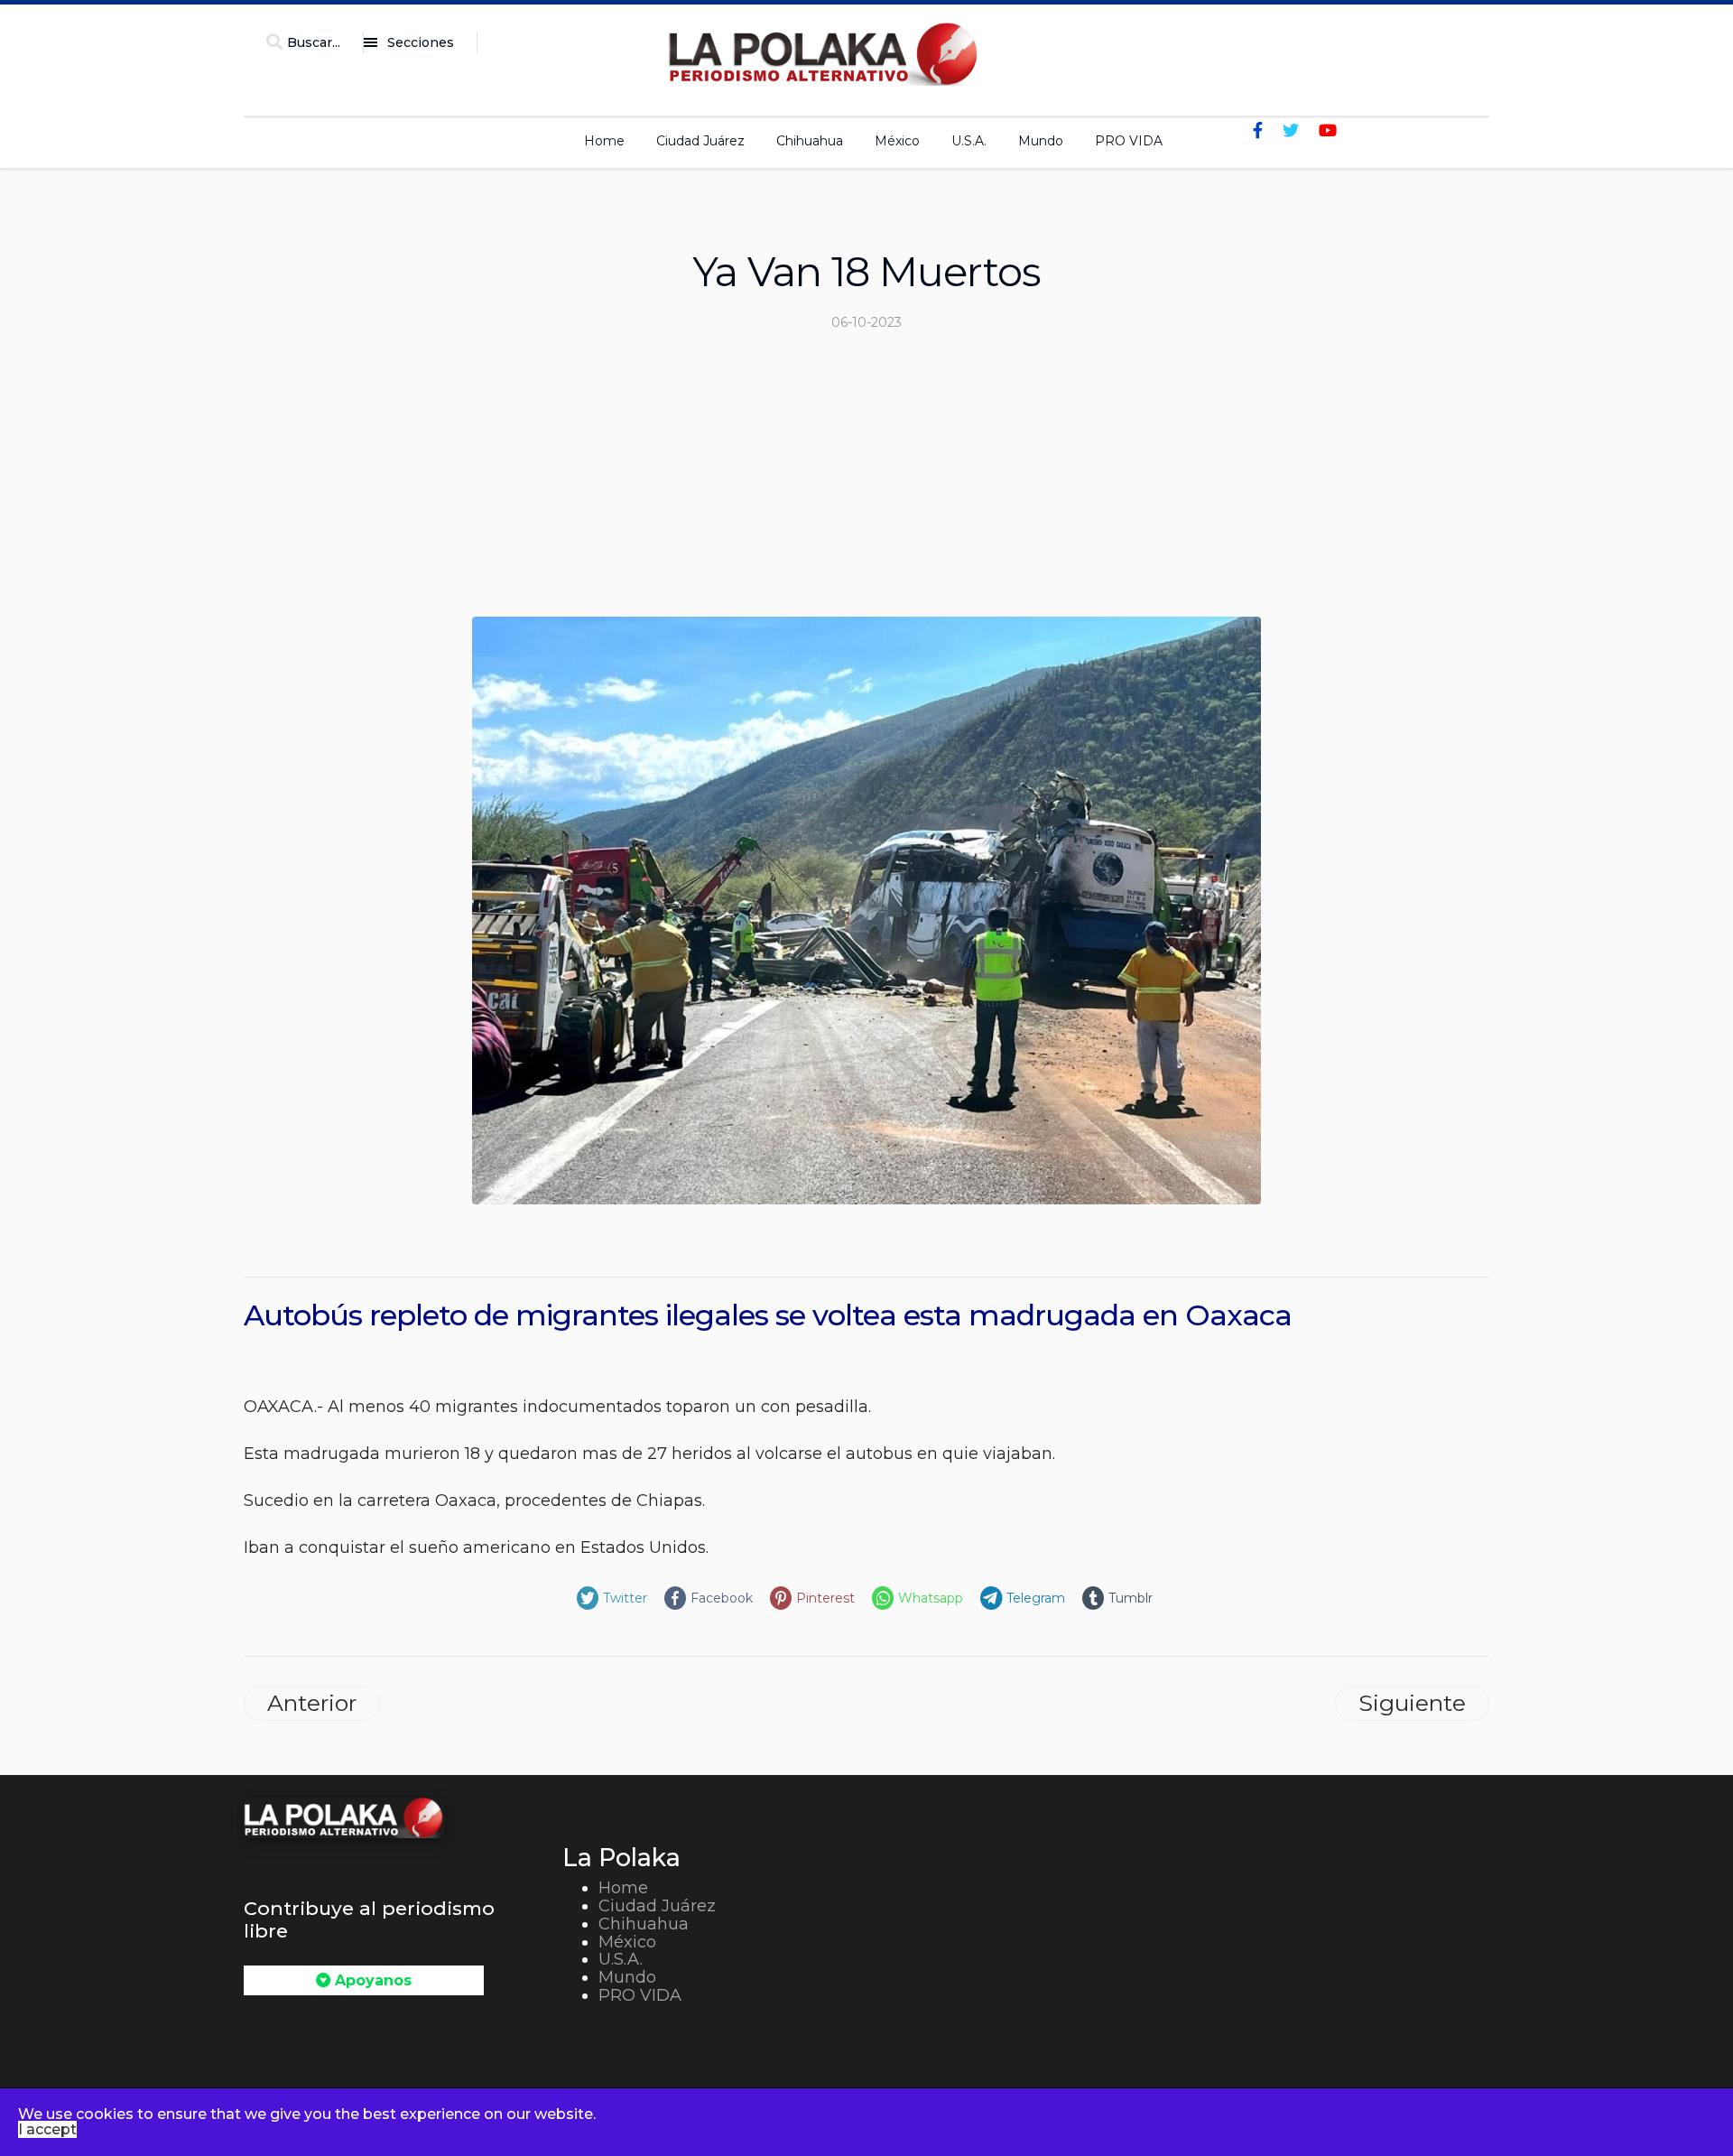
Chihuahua (810, 141)
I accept (47, 2129)
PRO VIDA (1129, 141)
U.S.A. (969, 141)
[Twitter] (1291, 131)
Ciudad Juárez (700, 141)
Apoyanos (371, 1980)
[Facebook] (1258, 131)
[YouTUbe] (1328, 131)
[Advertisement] (866, 481)
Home (604, 141)
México (897, 141)
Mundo (1041, 141)
